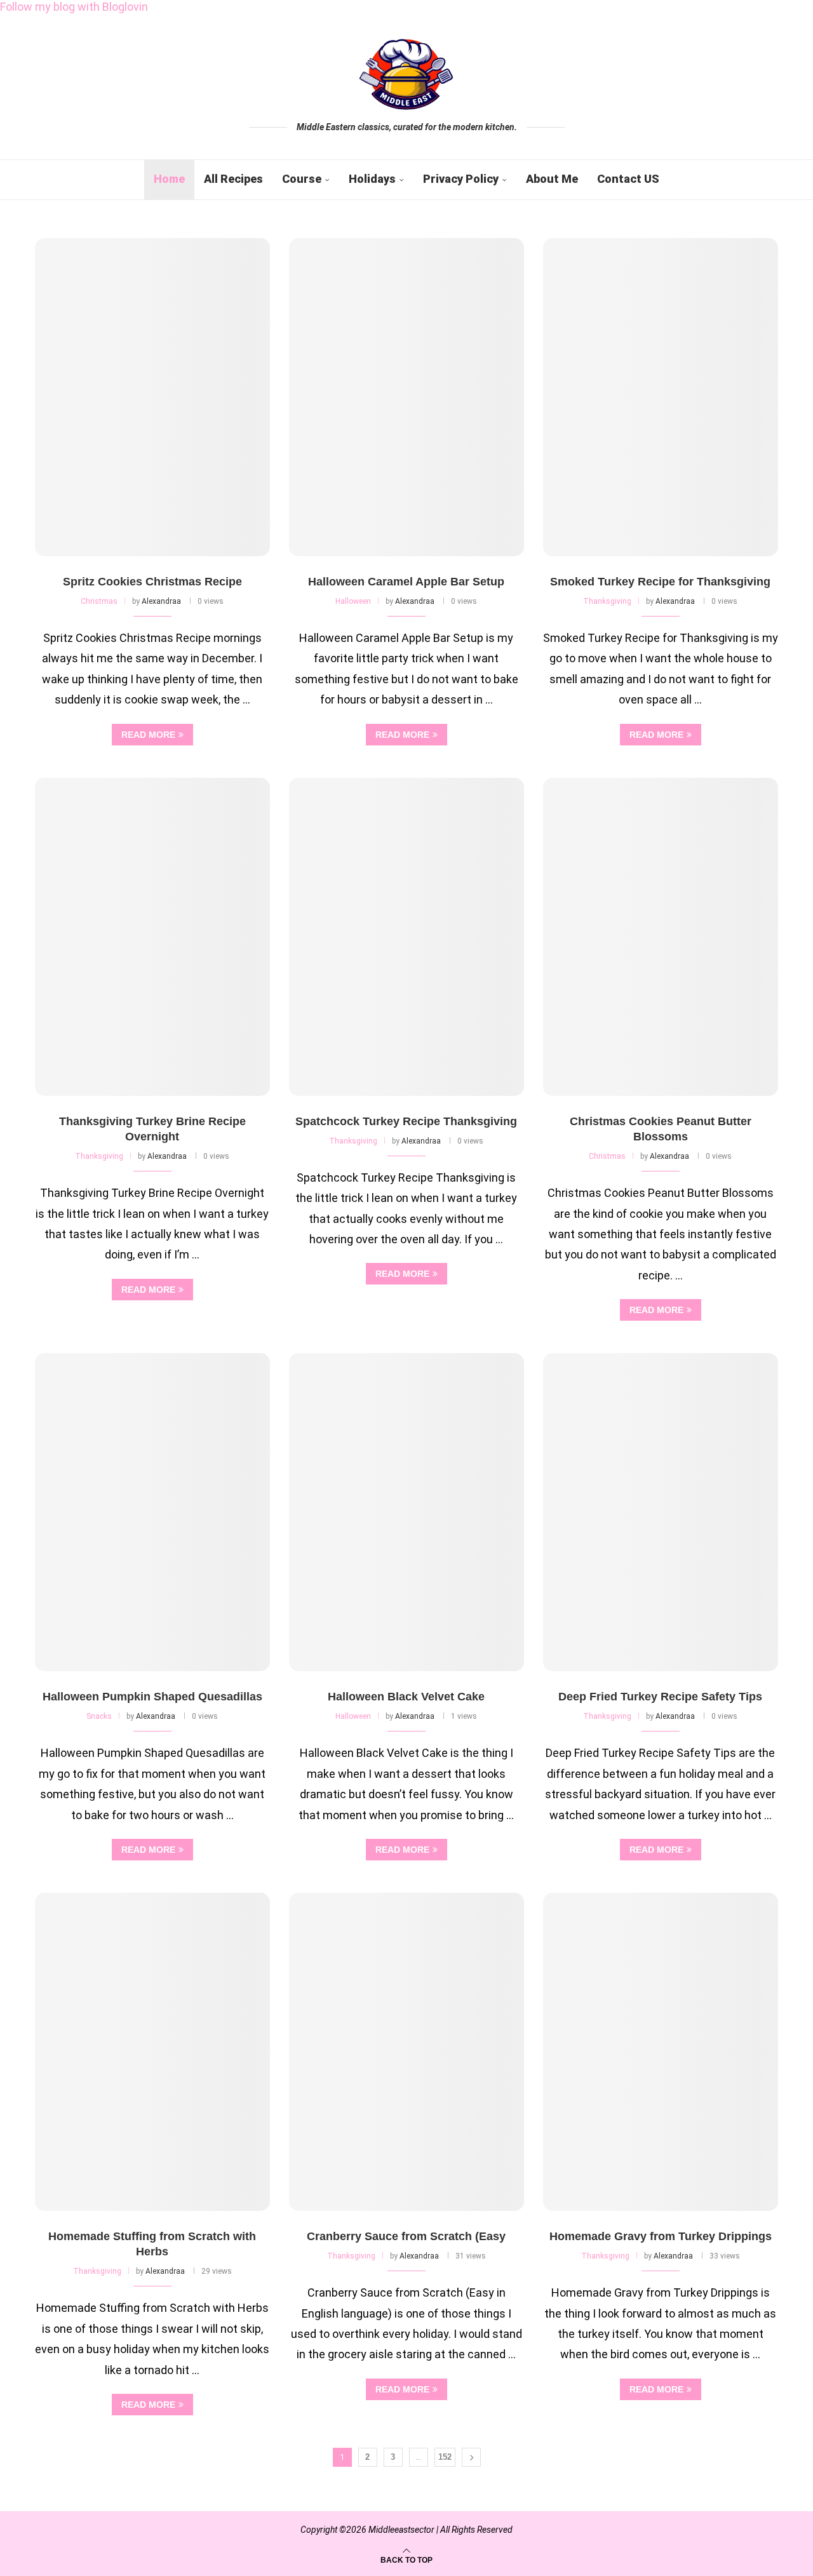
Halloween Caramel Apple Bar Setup (406, 582)
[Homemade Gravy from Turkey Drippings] (661, 2052)
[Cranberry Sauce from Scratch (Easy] (406, 2052)
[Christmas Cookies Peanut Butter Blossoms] (661, 937)
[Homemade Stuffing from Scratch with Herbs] (152, 2052)
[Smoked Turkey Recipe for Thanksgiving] (661, 397)
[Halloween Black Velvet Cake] (406, 1512)
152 (445, 2457)
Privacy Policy (461, 179)
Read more (148, 735)
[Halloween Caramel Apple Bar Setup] (406, 397)
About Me (552, 179)
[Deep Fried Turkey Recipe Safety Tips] (661, 1512)
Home (169, 179)
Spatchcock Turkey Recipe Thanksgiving (406, 1121)
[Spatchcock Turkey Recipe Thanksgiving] (406, 937)
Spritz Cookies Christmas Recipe (152, 582)
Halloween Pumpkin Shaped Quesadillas (152, 1697)
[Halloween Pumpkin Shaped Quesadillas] (152, 1512)
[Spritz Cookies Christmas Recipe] (152, 397)
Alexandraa (161, 601)
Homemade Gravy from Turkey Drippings (661, 2236)
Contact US (628, 179)
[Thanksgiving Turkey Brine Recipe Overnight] (152, 937)
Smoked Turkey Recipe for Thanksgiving (660, 582)
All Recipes (233, 179)
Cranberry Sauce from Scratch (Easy (406, 2236)
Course (302, 179)
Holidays (372, 179)
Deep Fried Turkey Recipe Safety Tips (660, 1697)
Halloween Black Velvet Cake (406, 1697)
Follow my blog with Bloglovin (74, 7)
